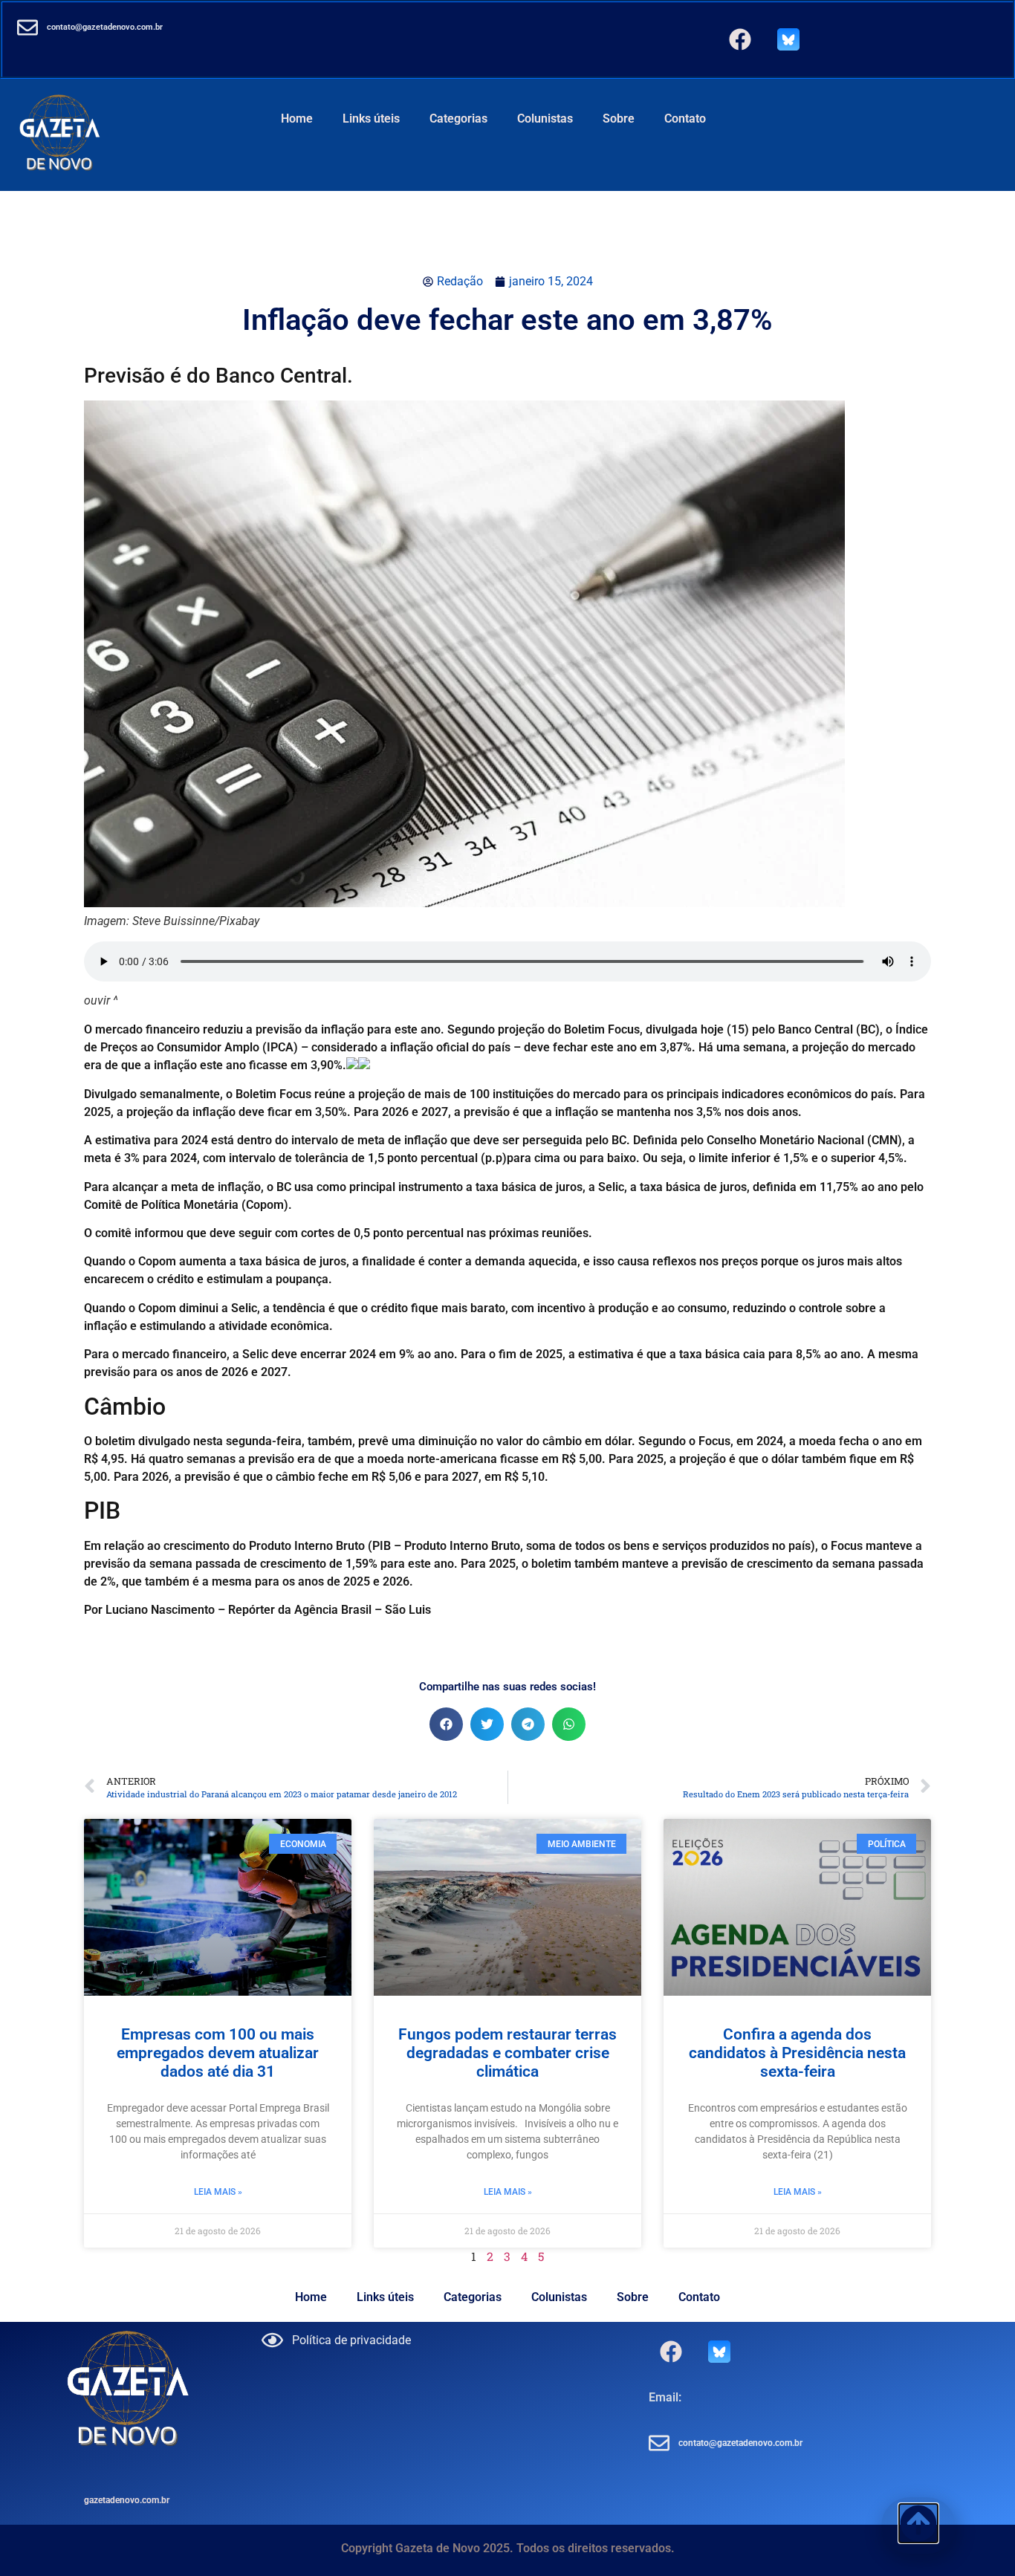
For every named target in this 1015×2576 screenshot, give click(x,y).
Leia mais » (218, 2192)
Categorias (458, 119)
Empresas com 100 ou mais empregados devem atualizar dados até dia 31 (218, 2053)
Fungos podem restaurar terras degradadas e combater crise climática (507, 2053)
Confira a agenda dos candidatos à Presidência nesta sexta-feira (797, 2053)
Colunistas (545, 119)
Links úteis (371, 119)
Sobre (619, 119)
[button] (446, 1724)
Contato (685, 119)
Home (297, 119)
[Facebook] (740, 39)
